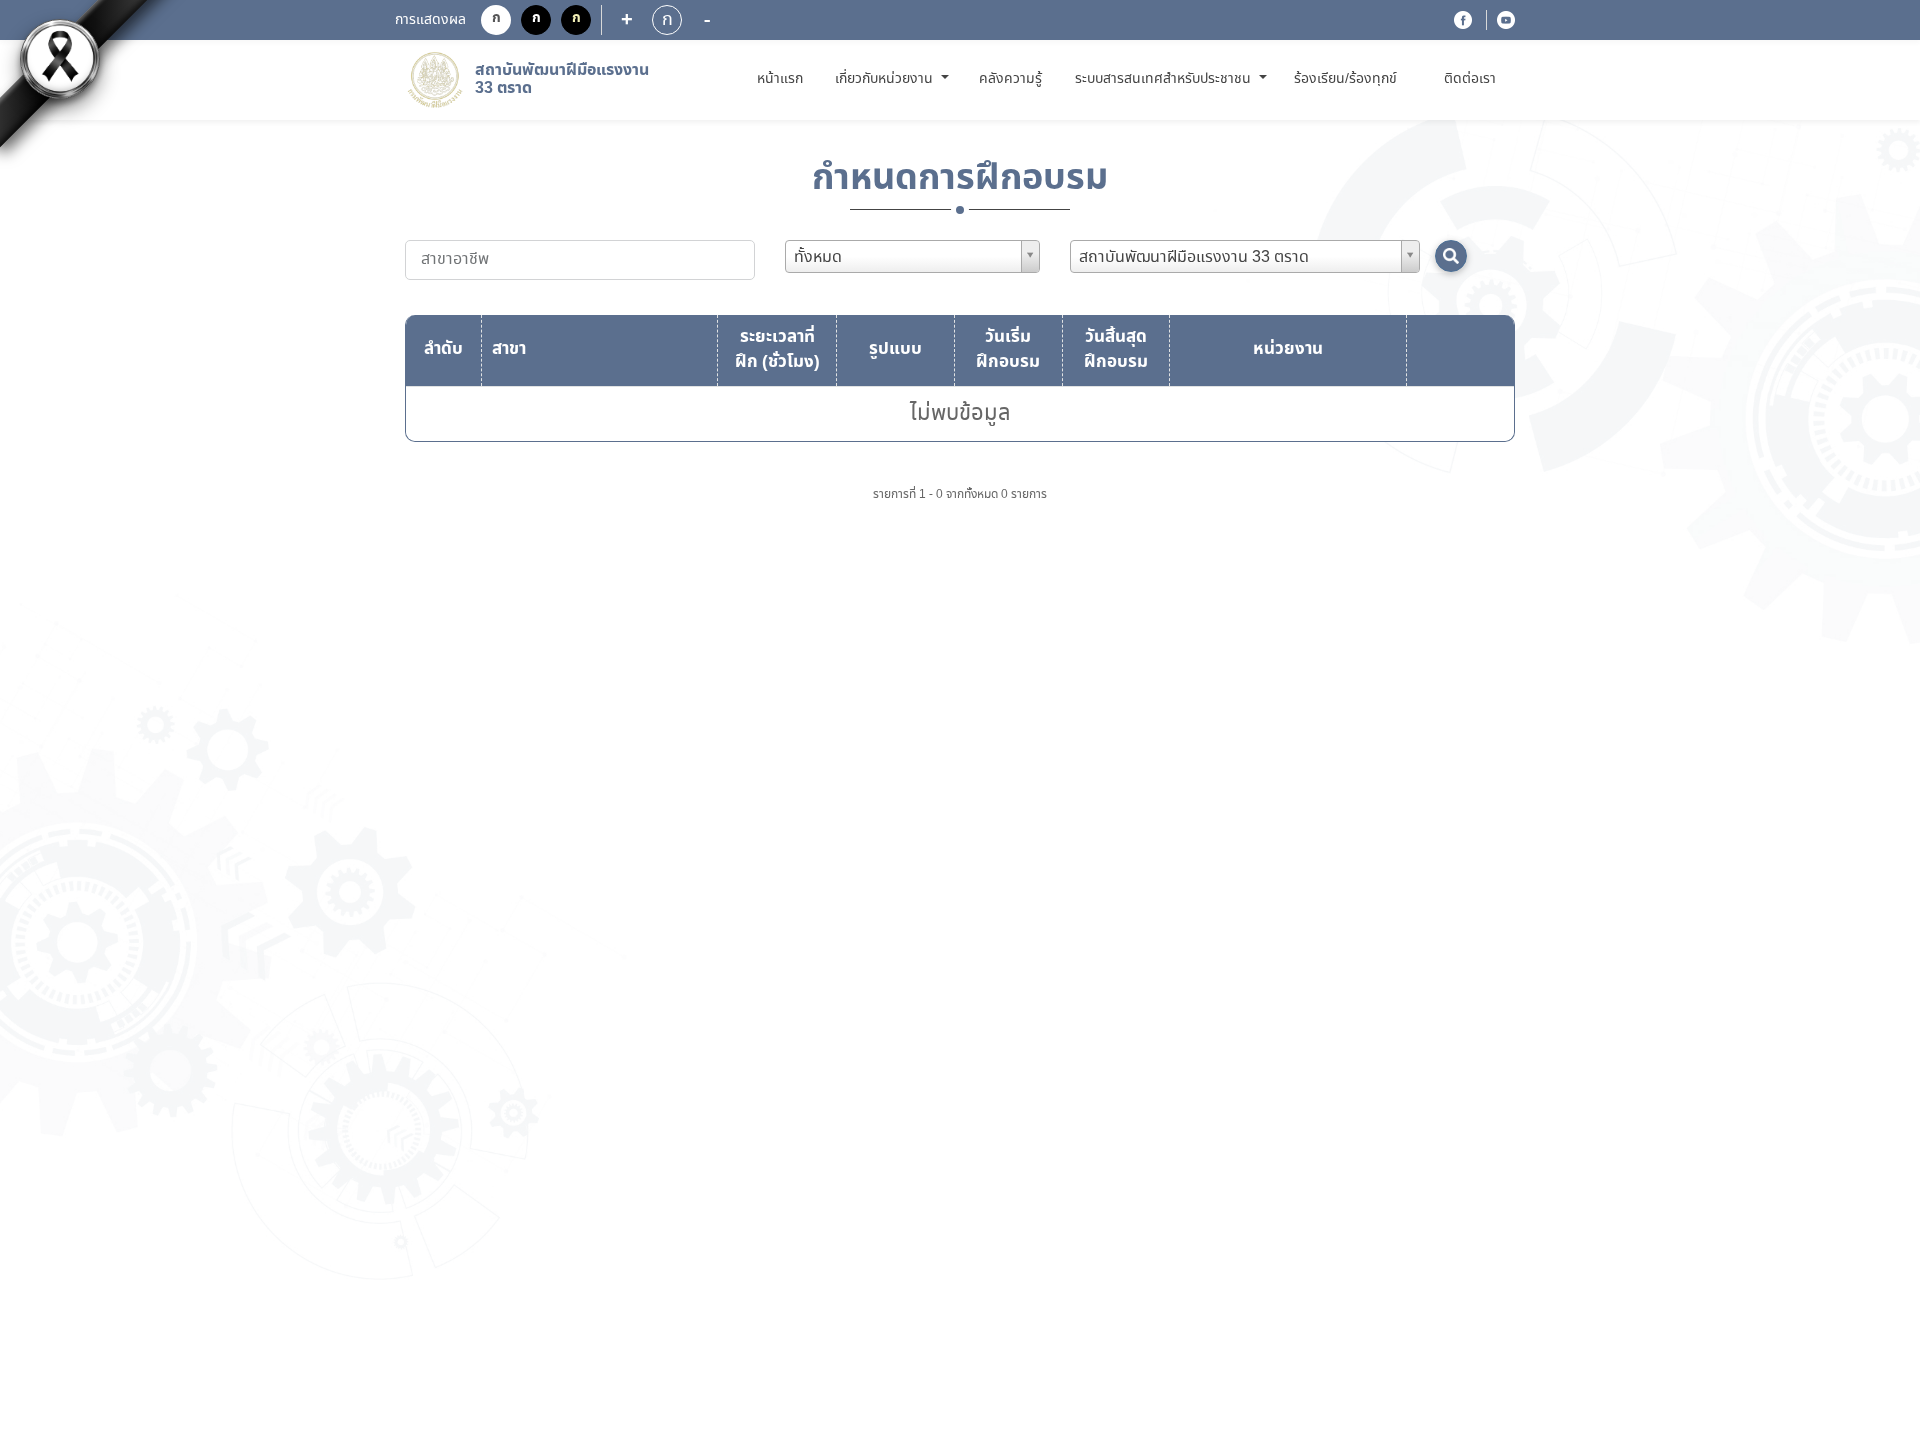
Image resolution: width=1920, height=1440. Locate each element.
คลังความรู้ (1010, 79)
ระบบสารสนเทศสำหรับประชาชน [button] (1165, 79)
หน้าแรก (783, 78)
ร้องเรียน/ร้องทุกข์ (1345, 79)
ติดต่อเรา (1470, 79)
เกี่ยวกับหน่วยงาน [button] (886, 79)
